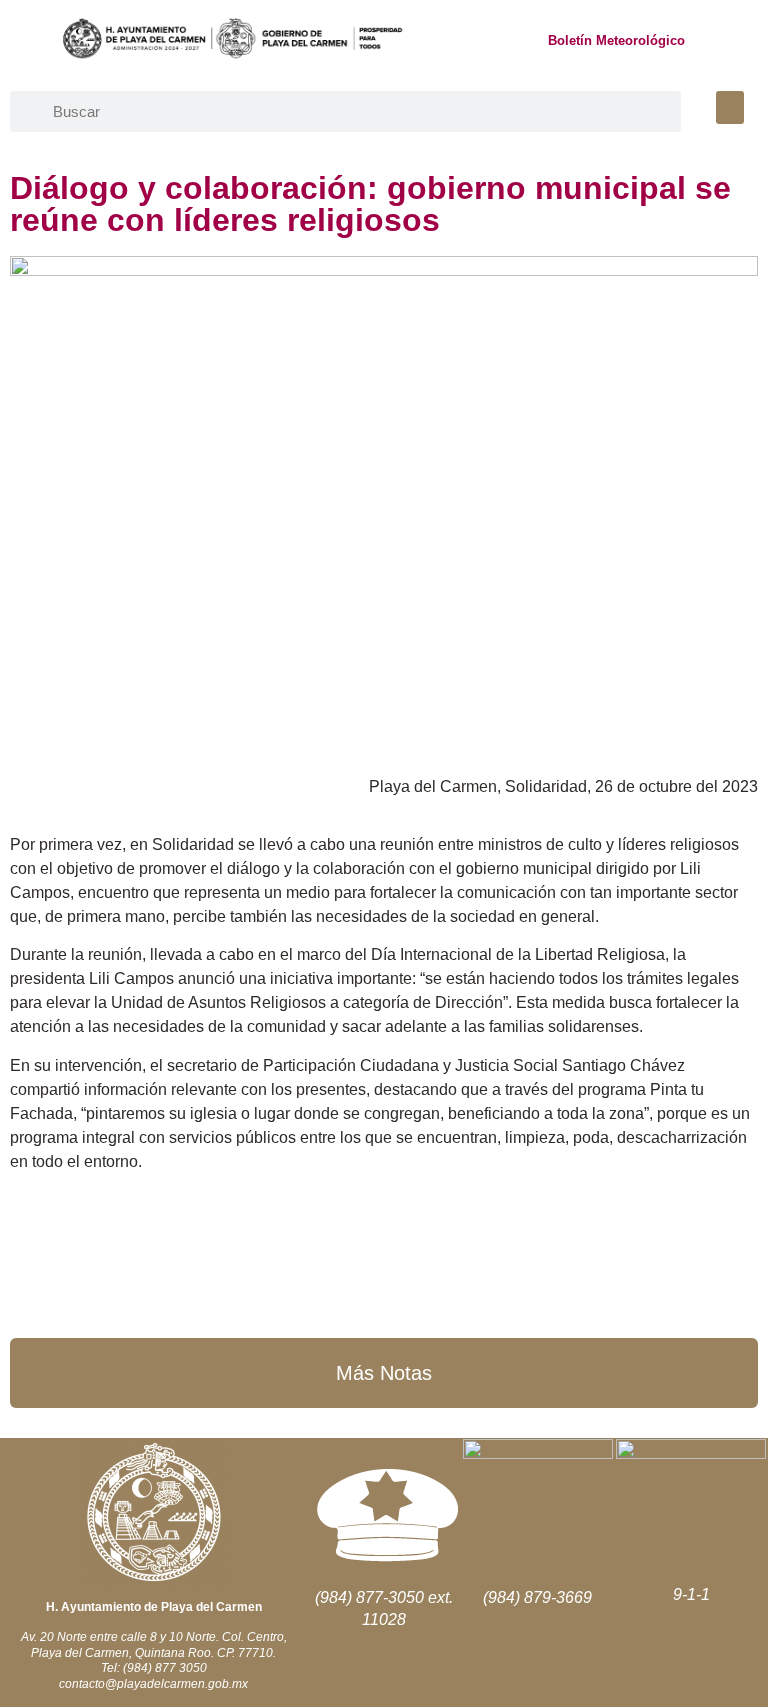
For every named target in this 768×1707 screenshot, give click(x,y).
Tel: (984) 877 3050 (154, 1668)
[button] (730, 107)
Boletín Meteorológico (616, 40)
